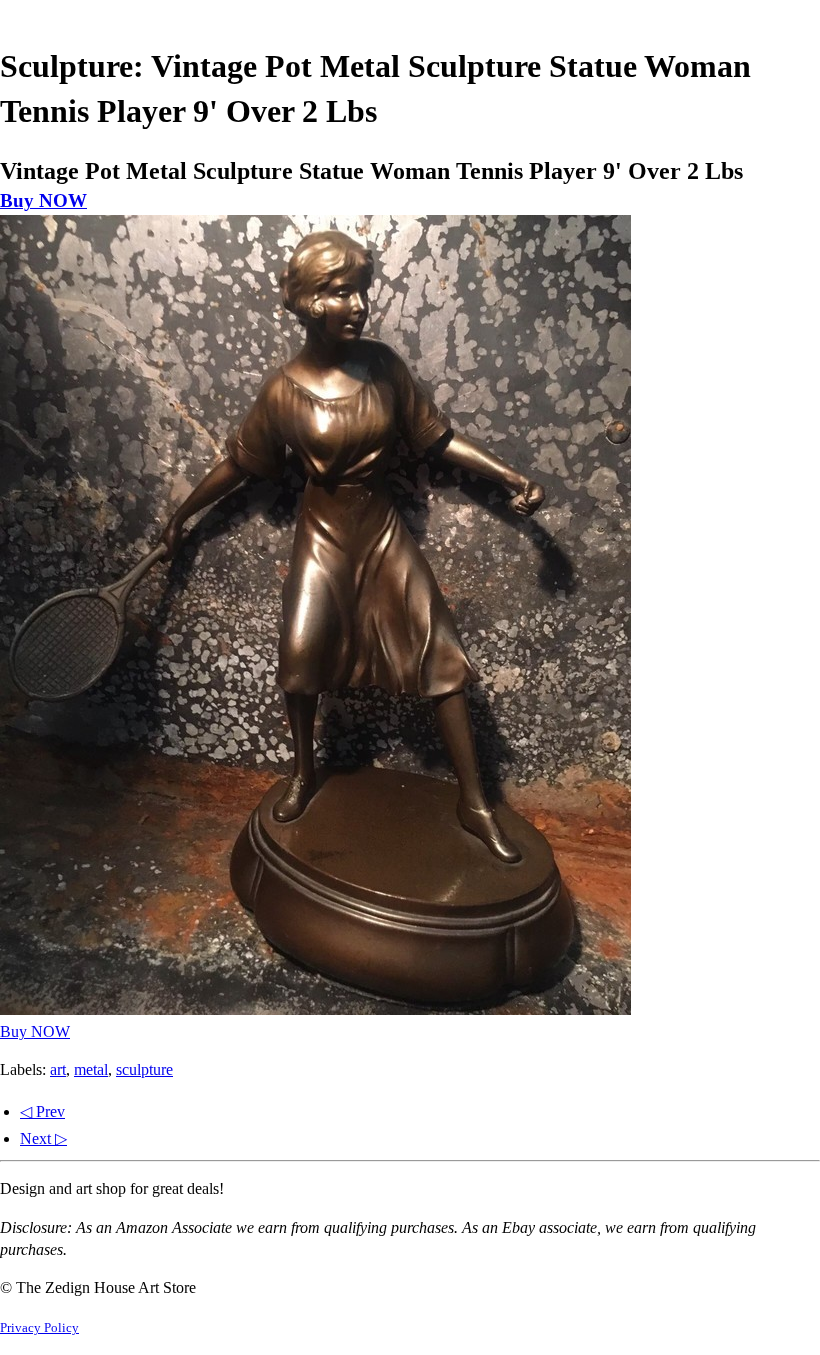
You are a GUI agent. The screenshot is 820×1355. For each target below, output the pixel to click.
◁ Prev (42, 1111)
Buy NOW (43, 200)
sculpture (144, 1069)
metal (91, 1069)
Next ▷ (43, 1138)
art (58, 1069)
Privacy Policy (39, 1328)
